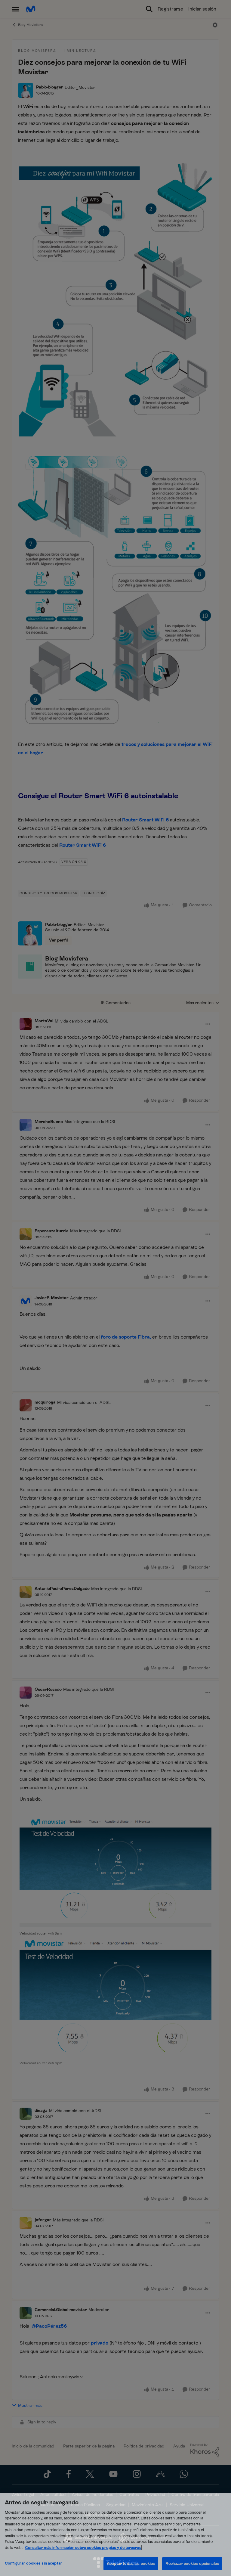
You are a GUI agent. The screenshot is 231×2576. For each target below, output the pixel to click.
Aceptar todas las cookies (131, 2564)
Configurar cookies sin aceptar (34, 2563)
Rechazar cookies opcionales (192, 2564)
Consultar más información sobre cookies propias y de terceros (83, 2548)
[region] (115, 2534)
